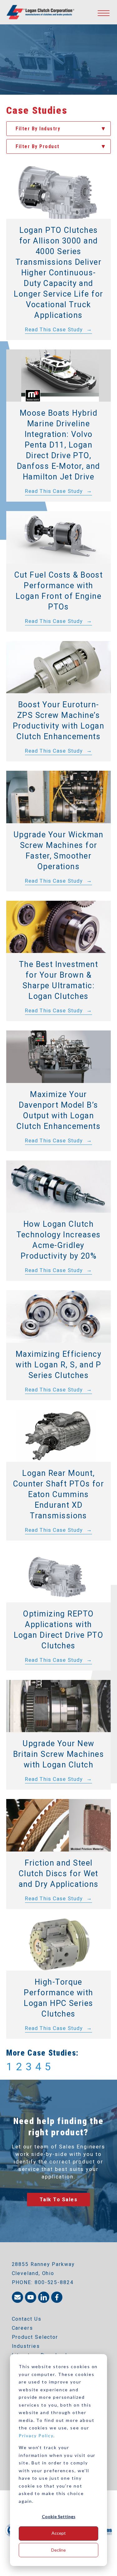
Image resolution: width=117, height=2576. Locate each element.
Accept (59, 2533)
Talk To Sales (59, 2200)
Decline (58, 2550)
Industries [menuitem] (26, 2346)
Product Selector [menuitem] (35, 2337)
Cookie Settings (59, 2516)
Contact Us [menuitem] (27, 2319)
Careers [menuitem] (22, 2328)
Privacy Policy (36, 2436)
